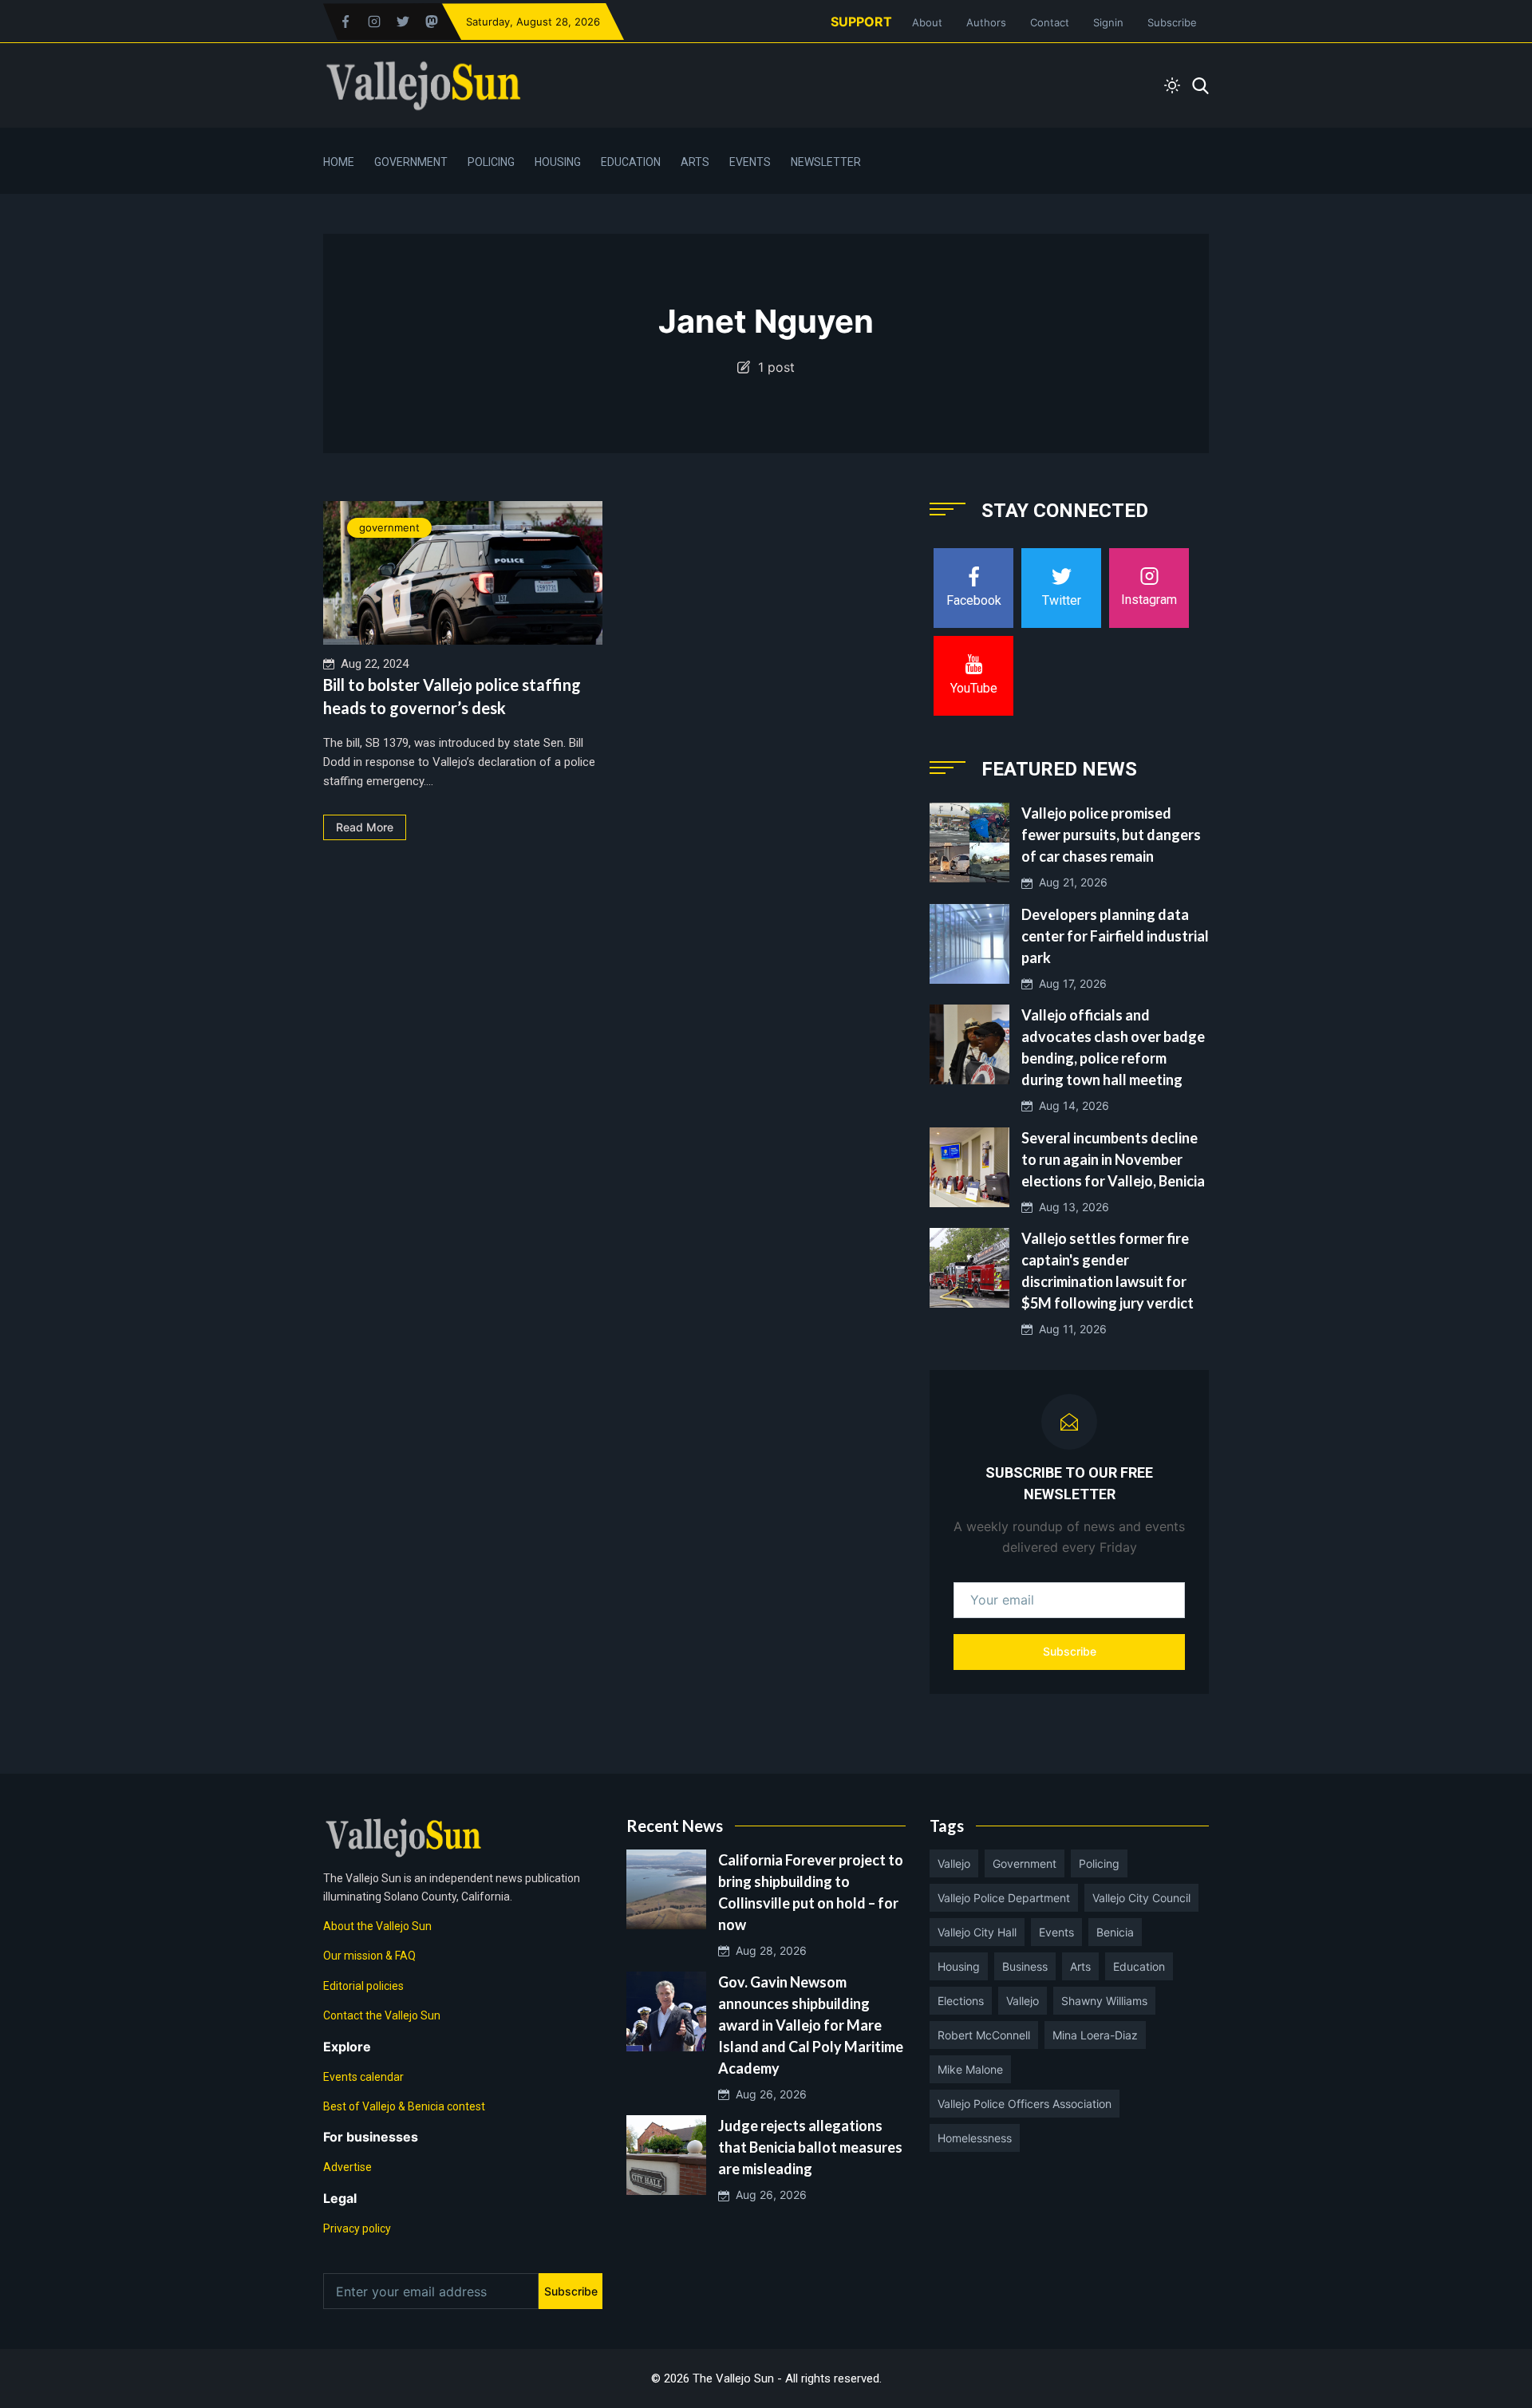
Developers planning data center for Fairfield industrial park (1115, 936)
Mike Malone (970, 2069)
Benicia (1115, 1932)
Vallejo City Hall (977, 1932)
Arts (695, 162)
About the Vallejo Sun (377, 1926)
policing (1099, 1863)
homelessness (975, 2138)
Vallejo (954, 1863)
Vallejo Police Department (1004, 1898)
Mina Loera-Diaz (1095, 2035)
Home (339, 162)
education (1139, 1966)
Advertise (347, 2167)
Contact (1050, 22)
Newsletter (826, 162)
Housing (558, 162)
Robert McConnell (984, 2035)
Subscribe (1172, 22)
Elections (961, 2001)
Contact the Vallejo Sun (382, 2015)
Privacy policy (357, 2228)
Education (631, 162)
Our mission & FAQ (369, 1956)
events (1056, 1932)
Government (411, 162)
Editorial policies (363, 1986)
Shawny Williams (1104, 2001)
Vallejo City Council (1141, 1898)
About (927, 22)
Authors (986, 22)
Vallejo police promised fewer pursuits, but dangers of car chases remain (1111, 835)
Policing (491, 162)
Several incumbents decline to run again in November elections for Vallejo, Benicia (1113, 1159)
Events (750, 162)
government (389, 527)
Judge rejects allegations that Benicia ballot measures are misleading (810, 2147)
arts (1080, 1966)
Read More (365, 827)
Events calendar (363, 2077)
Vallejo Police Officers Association (1025, 2104)
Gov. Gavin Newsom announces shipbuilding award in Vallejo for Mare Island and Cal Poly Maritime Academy (811, 2025)
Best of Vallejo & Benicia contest (404, 2106)
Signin (1108, 22)
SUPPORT (861, 22)
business (1025, 1966)
